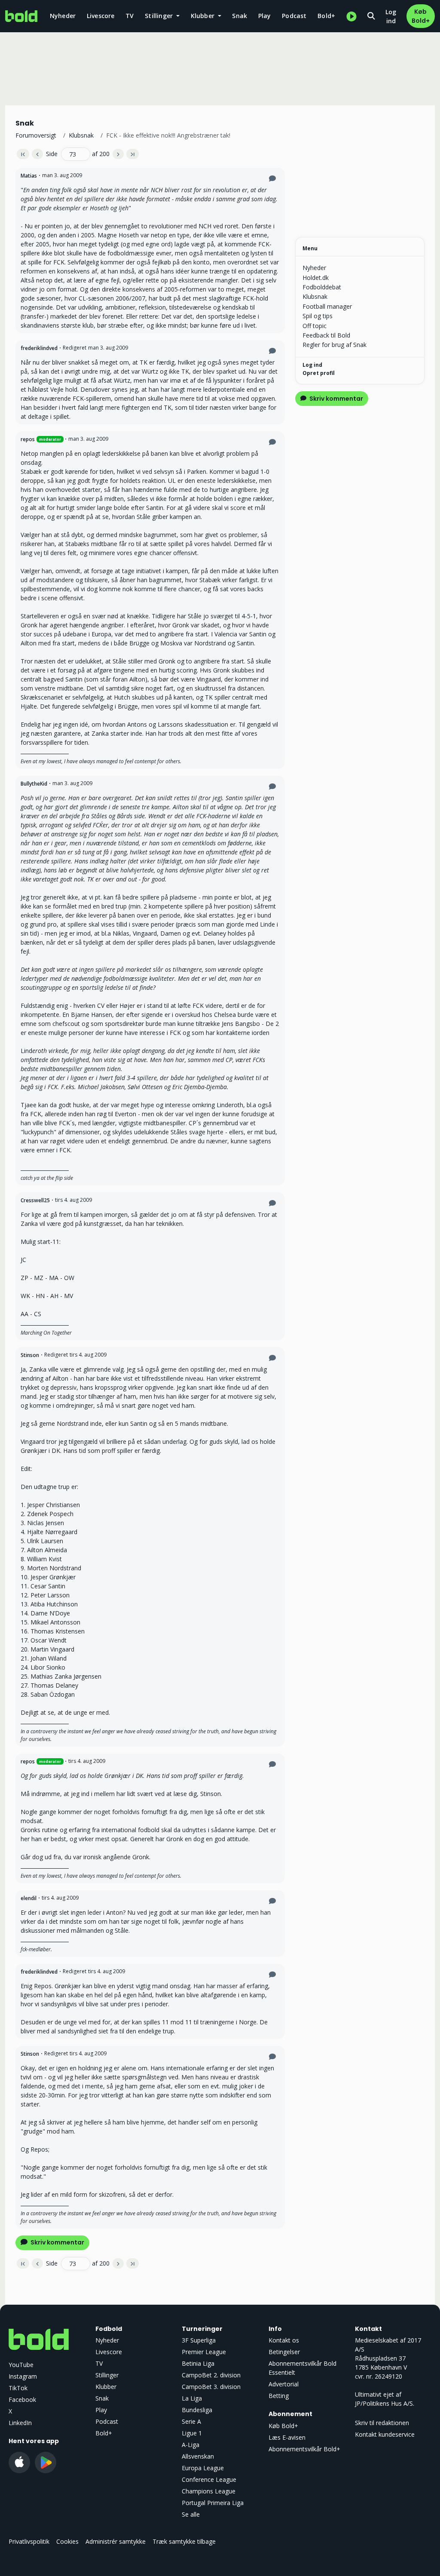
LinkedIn (20, 2423)
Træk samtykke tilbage (184, 2541)
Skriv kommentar (57, 2242)
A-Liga (191, 2445)
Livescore (101, 16)
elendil (29, 1898)
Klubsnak (81, 135)
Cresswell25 (35, 1200)
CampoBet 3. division (211, 2387)
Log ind (391, 16)
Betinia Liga (198, 2363)
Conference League (209, 2479)
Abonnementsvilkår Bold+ (304, 2449)
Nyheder (63, 16)
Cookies (67, 2541)
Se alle (191, 2514)
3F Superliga (199, 2340)
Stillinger (107, 2375)
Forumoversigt (36, 135)
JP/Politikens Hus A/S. (385, 2403)
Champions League (209, 2491)
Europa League (203, 2468)
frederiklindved (39, 348)
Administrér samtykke (116, 2541)
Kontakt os (284, 2340)
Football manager (327, 306)
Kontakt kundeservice (385, 2434)
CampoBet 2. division (211, 2375)
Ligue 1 (192, 2433)
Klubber (106, 2387)
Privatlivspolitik (29, 2541)
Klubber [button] (204, 16)
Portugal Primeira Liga (213, 2503)
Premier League (204, 2352)
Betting (279, 2396)
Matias (29, 176)
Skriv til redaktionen (382, 2423)
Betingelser (284, 2352)
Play (265, 16)
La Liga (192, 2398)
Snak (240, 16)
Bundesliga (197, 2410)
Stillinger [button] (160, 16)
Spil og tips (318, 316)
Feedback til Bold (326, 335)
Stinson (30, 1355)
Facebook (22, 2399)
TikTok (18, 2388)
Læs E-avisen (287, 2437)
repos (28, 439)
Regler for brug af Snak (335, 345)
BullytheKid (34, 784)
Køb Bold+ (421, 16)
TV (130, 16)
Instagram (23, 2376)
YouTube (21, 2365)
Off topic (315, 326)
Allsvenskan (198, 2456)
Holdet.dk (316, 278)
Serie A (191, 2421)
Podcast (294, 16)
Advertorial (284, 2384)
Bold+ (326, 16)
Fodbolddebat (322, 287)
